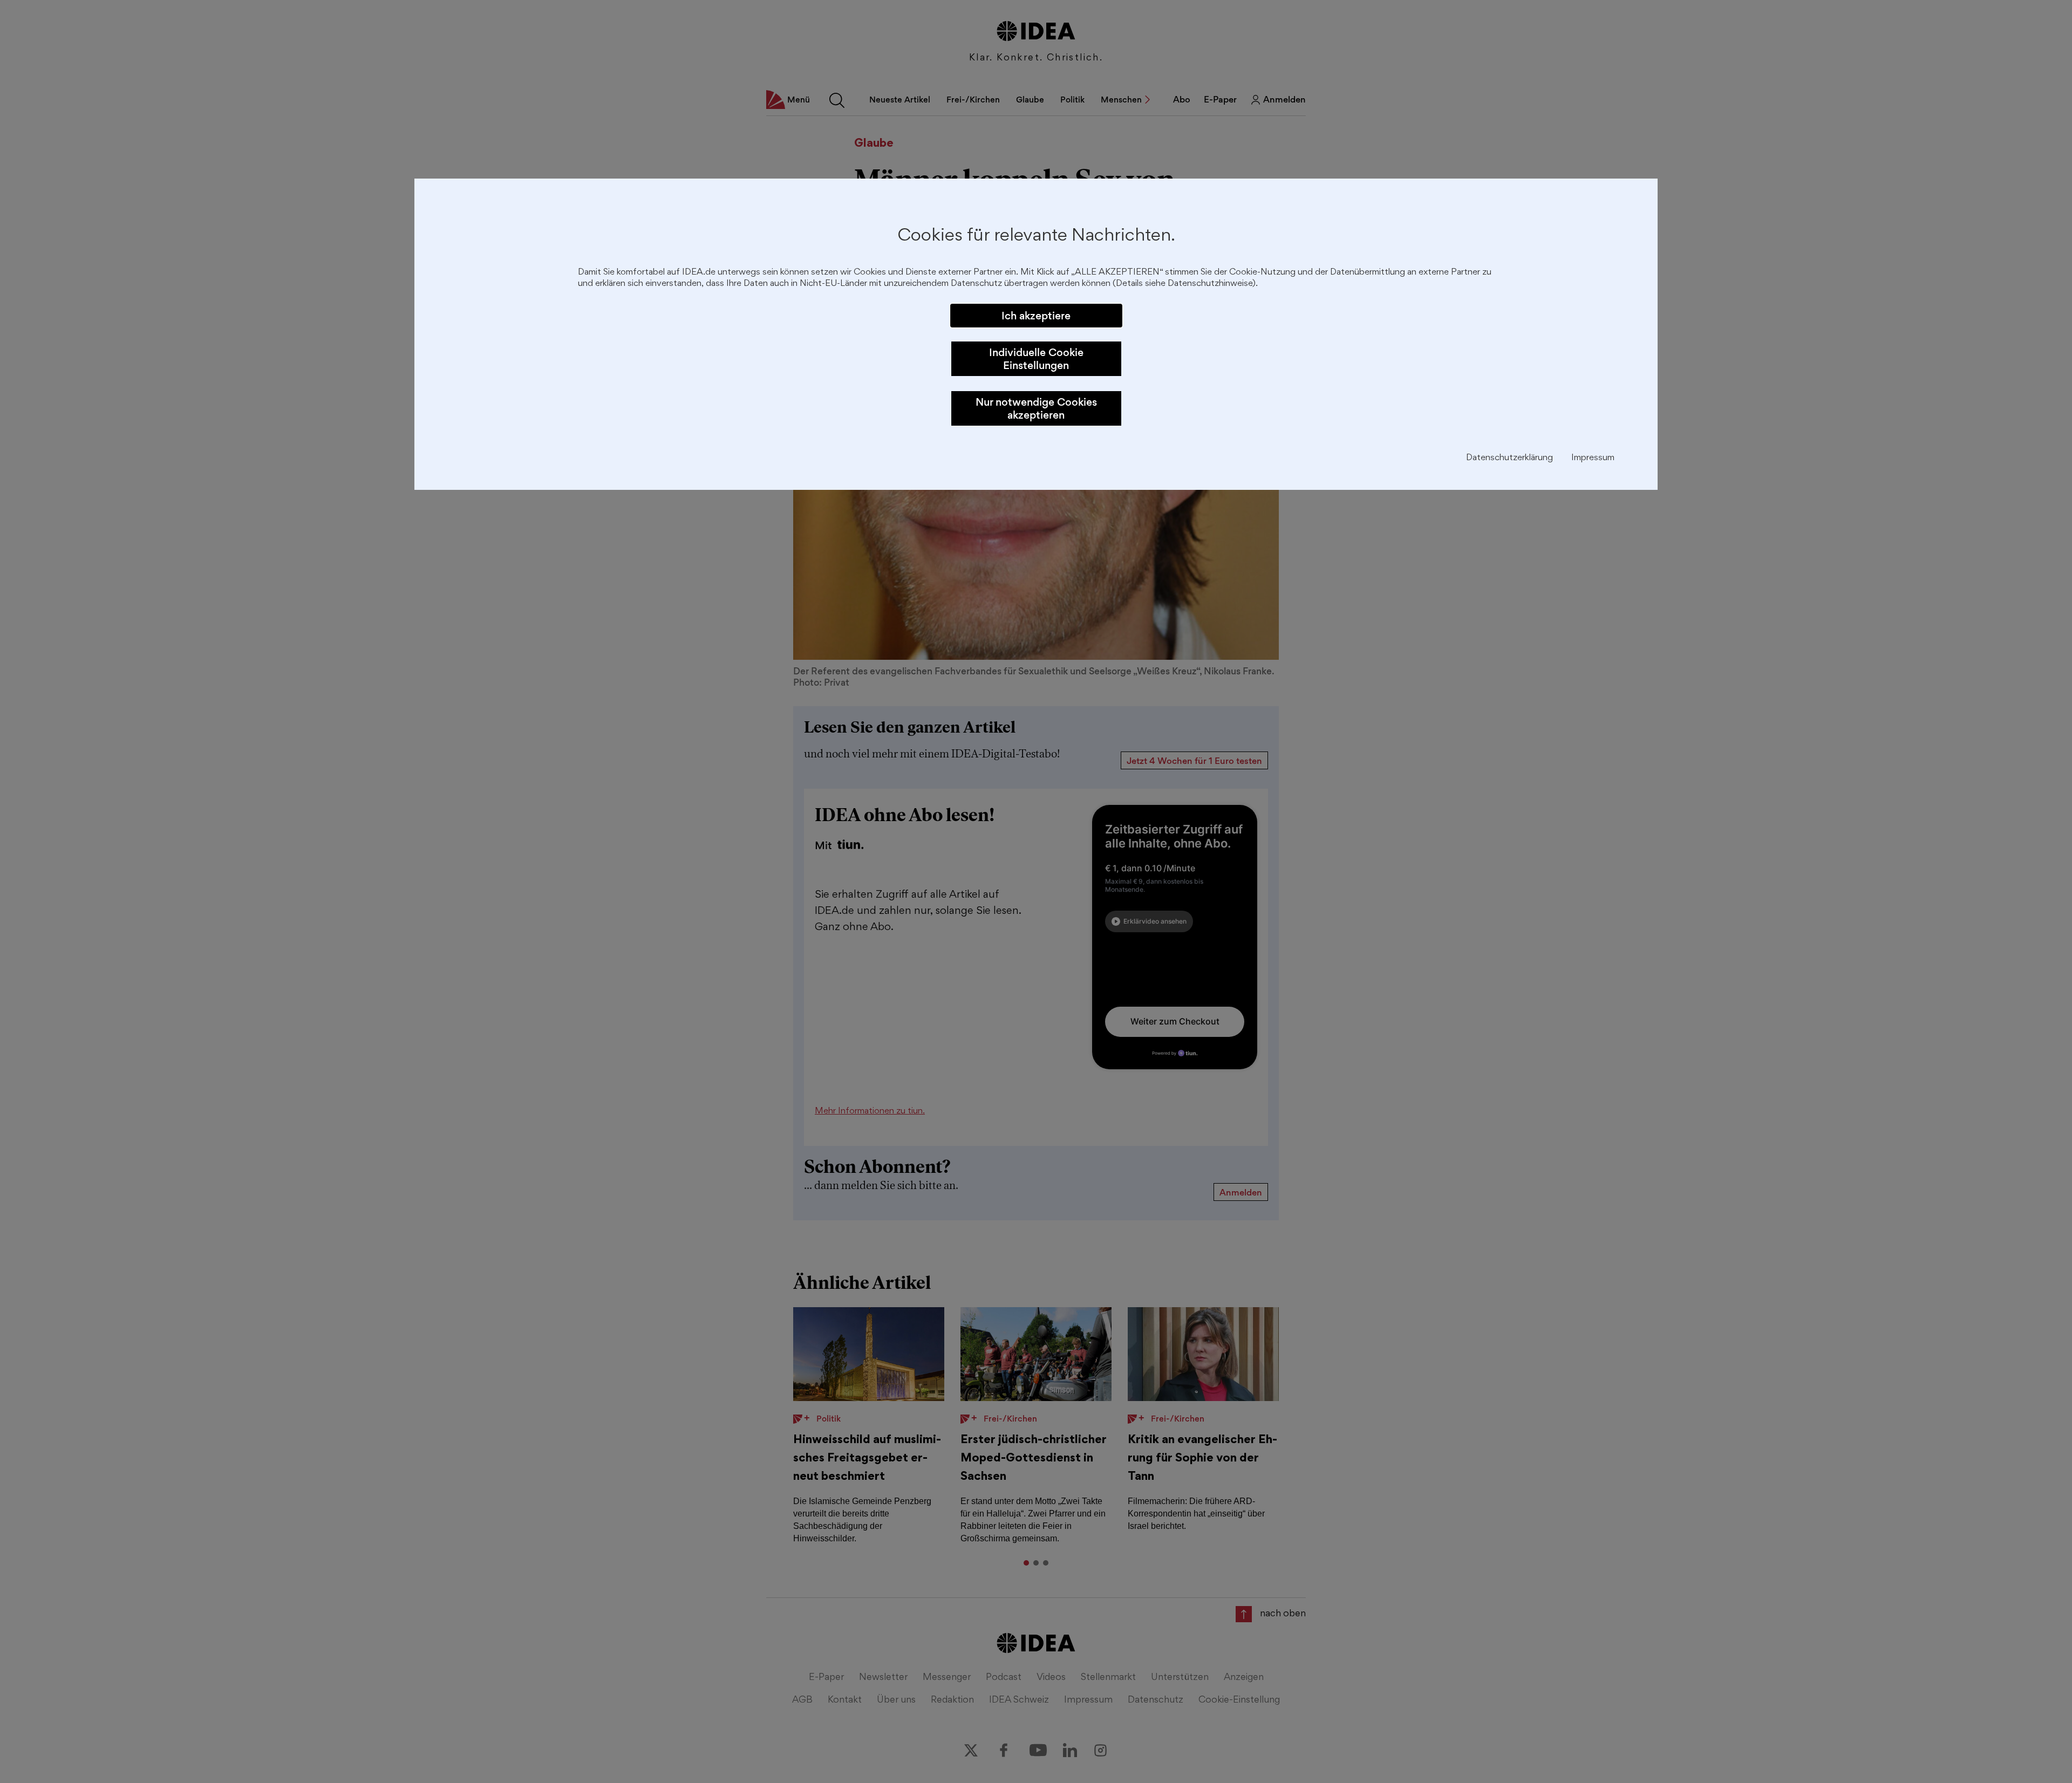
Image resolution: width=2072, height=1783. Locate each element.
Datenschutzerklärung (1509, 458)
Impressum (1593, 458)
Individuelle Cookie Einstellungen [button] (1036, 359)
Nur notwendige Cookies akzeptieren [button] (1036, 408)
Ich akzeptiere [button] (1036, 316)
